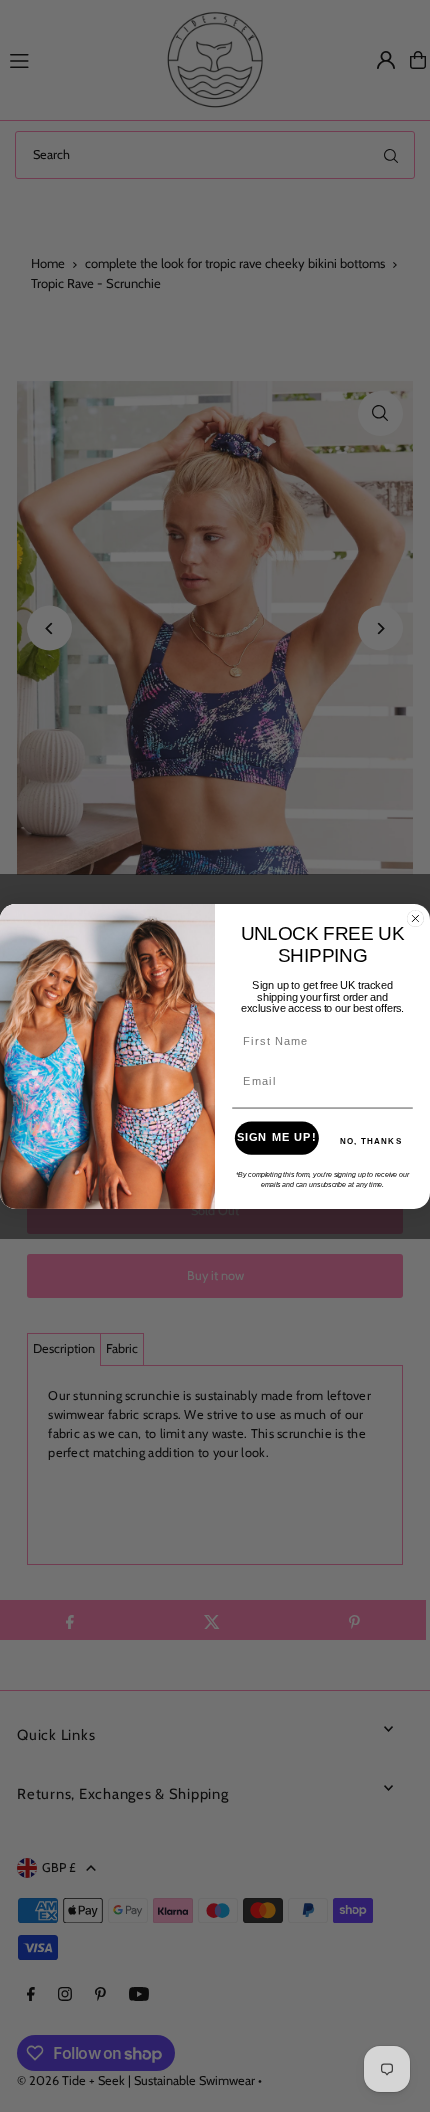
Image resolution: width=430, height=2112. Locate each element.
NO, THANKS (371, 1140)
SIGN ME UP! (277, 1137)
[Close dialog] (416, 918)
